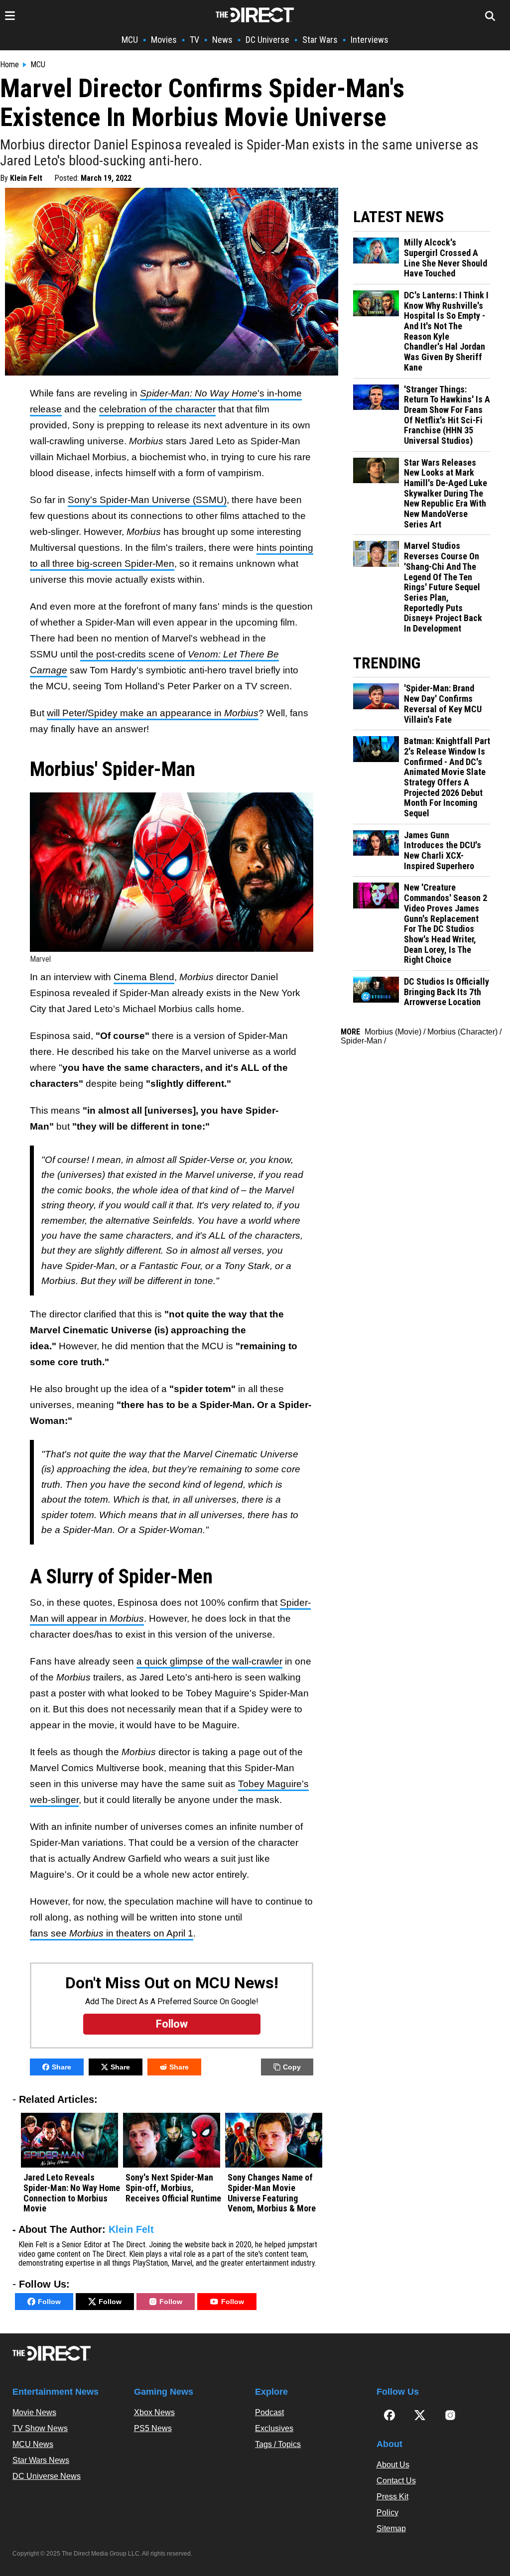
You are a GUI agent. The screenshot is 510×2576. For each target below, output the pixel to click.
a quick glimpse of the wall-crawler (209, 1661)
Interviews (370, 40)
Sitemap (391, 2528)
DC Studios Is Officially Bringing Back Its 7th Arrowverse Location (446, 992)
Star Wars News (41, 2460)
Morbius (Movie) (393, 1032)
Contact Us (396, 2481)
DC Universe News (47, 2476)
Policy (387, 2512)
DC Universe (267, 40)
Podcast (269, 2412)
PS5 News (153, 2428)
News (222, 40)
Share (62, 2067)
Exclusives (274, 2428)
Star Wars (320, 40)
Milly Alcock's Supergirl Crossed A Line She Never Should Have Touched (446, 258)
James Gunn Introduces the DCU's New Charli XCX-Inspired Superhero (443, 851)
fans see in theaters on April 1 (112, 1933)
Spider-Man (361, 1041)
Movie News (34, 2412)
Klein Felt (26, 178)
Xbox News (154, 2412)
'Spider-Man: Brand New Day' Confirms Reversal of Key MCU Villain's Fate (443, 704)
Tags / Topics (278, 2444)
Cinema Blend (144, 977)
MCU (130, 40)
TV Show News (40, 2428)
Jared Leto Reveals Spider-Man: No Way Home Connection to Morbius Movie (72, 2193)
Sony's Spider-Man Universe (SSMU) (147, 500)
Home (9, 65)
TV (194, 40)
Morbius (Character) (462, 1032)
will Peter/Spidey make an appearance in (153, 713)
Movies (164, 40)
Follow (49, 2302)
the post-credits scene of (134, 654)
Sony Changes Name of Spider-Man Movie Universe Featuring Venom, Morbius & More (272, 2193)
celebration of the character (157, 409)
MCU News (33, 2444)
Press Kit (392, 2497)
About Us (393, 2465)
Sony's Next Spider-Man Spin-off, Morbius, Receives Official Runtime (173, 2188)
